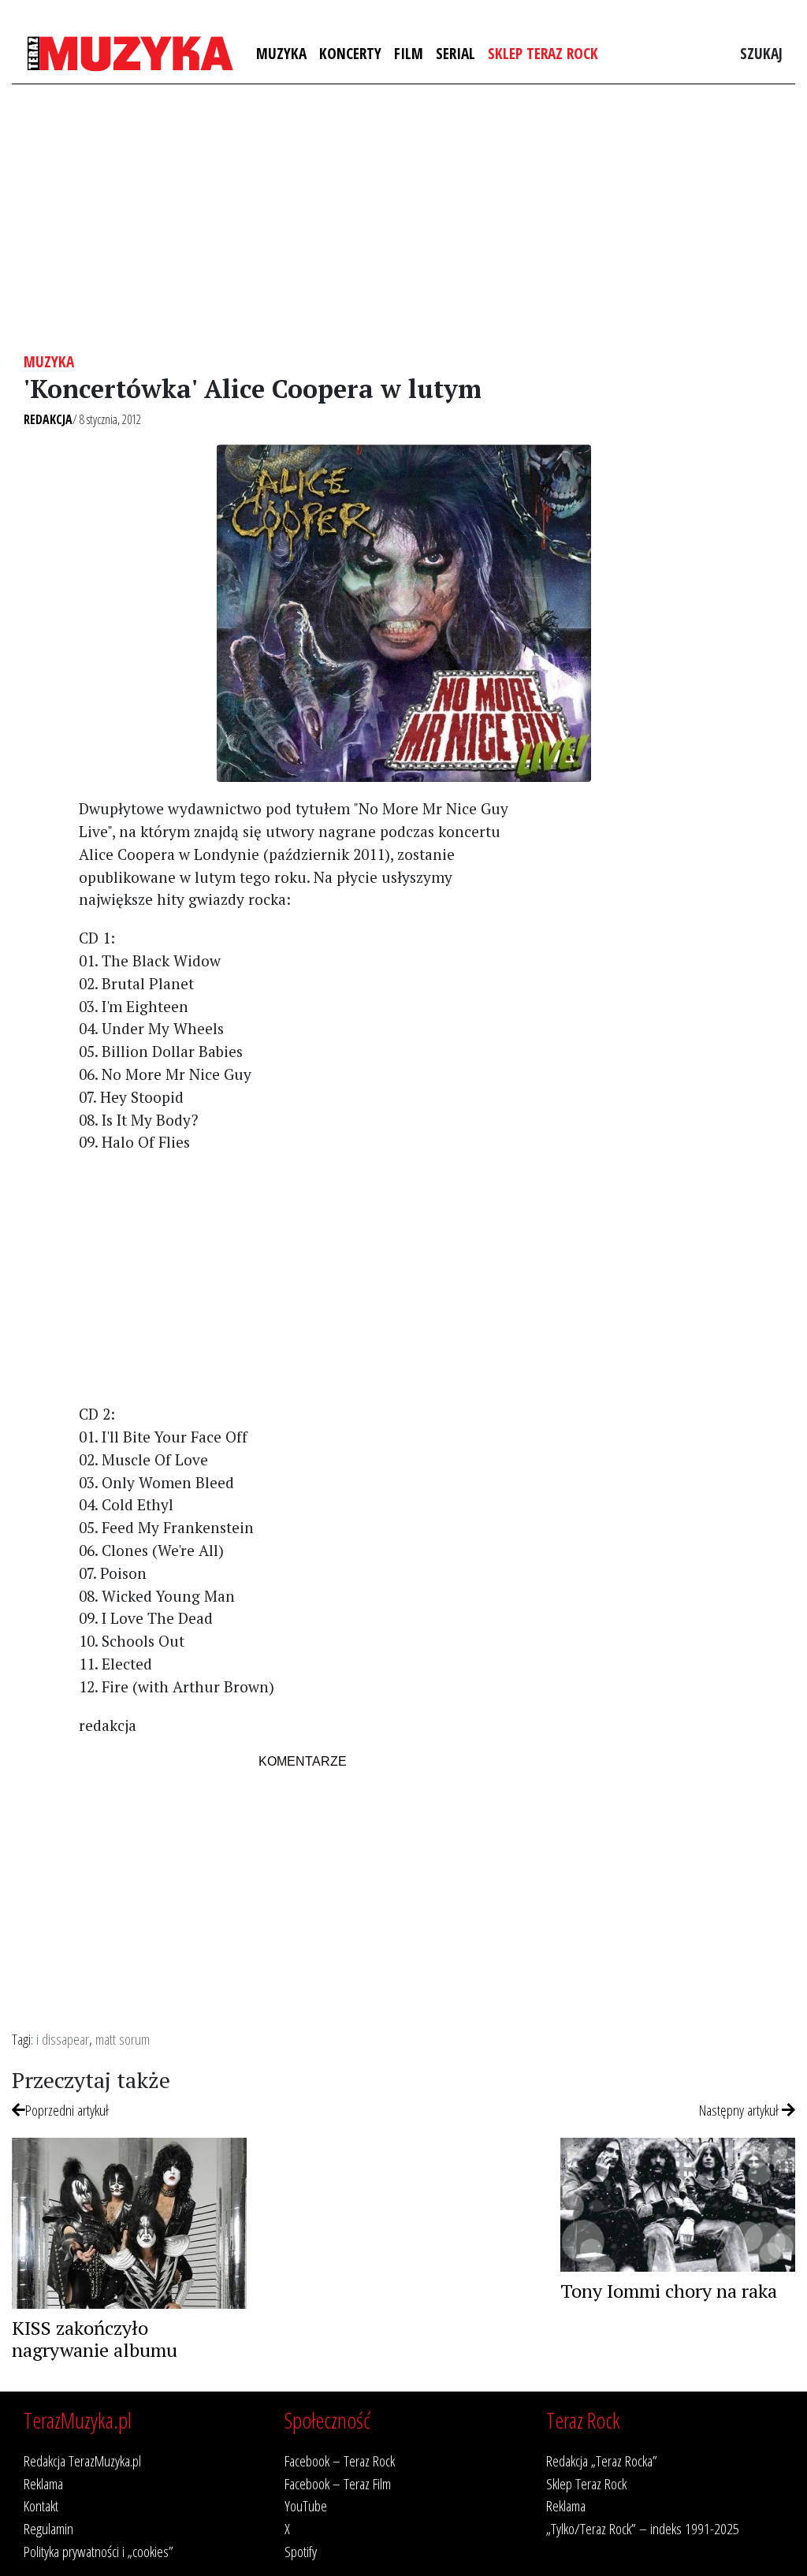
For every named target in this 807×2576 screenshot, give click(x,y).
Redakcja (48, 419)
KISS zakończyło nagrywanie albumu (95, 2339)
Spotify (301, 2551)
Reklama (43, 2483)
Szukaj (761, 53)
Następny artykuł (740, 2110)
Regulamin (48, 2528)
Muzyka (281, 53)
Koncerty (350, 53)
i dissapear (63, 2039)
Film (409, 53)
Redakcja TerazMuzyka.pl (82, 2461)
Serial (456, 53)
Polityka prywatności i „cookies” (99, 2551)
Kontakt (41, 2505)
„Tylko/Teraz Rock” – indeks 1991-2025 (643, 2528)
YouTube (306, 2505)
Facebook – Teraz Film (338, 2483)
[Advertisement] (403, 218)
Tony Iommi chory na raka (669, 2291)
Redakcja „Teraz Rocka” (602, 2461)
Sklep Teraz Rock (543, 53)
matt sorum (123, 2039)
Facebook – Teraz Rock (340, 2461)
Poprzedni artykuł (67, 2110)
